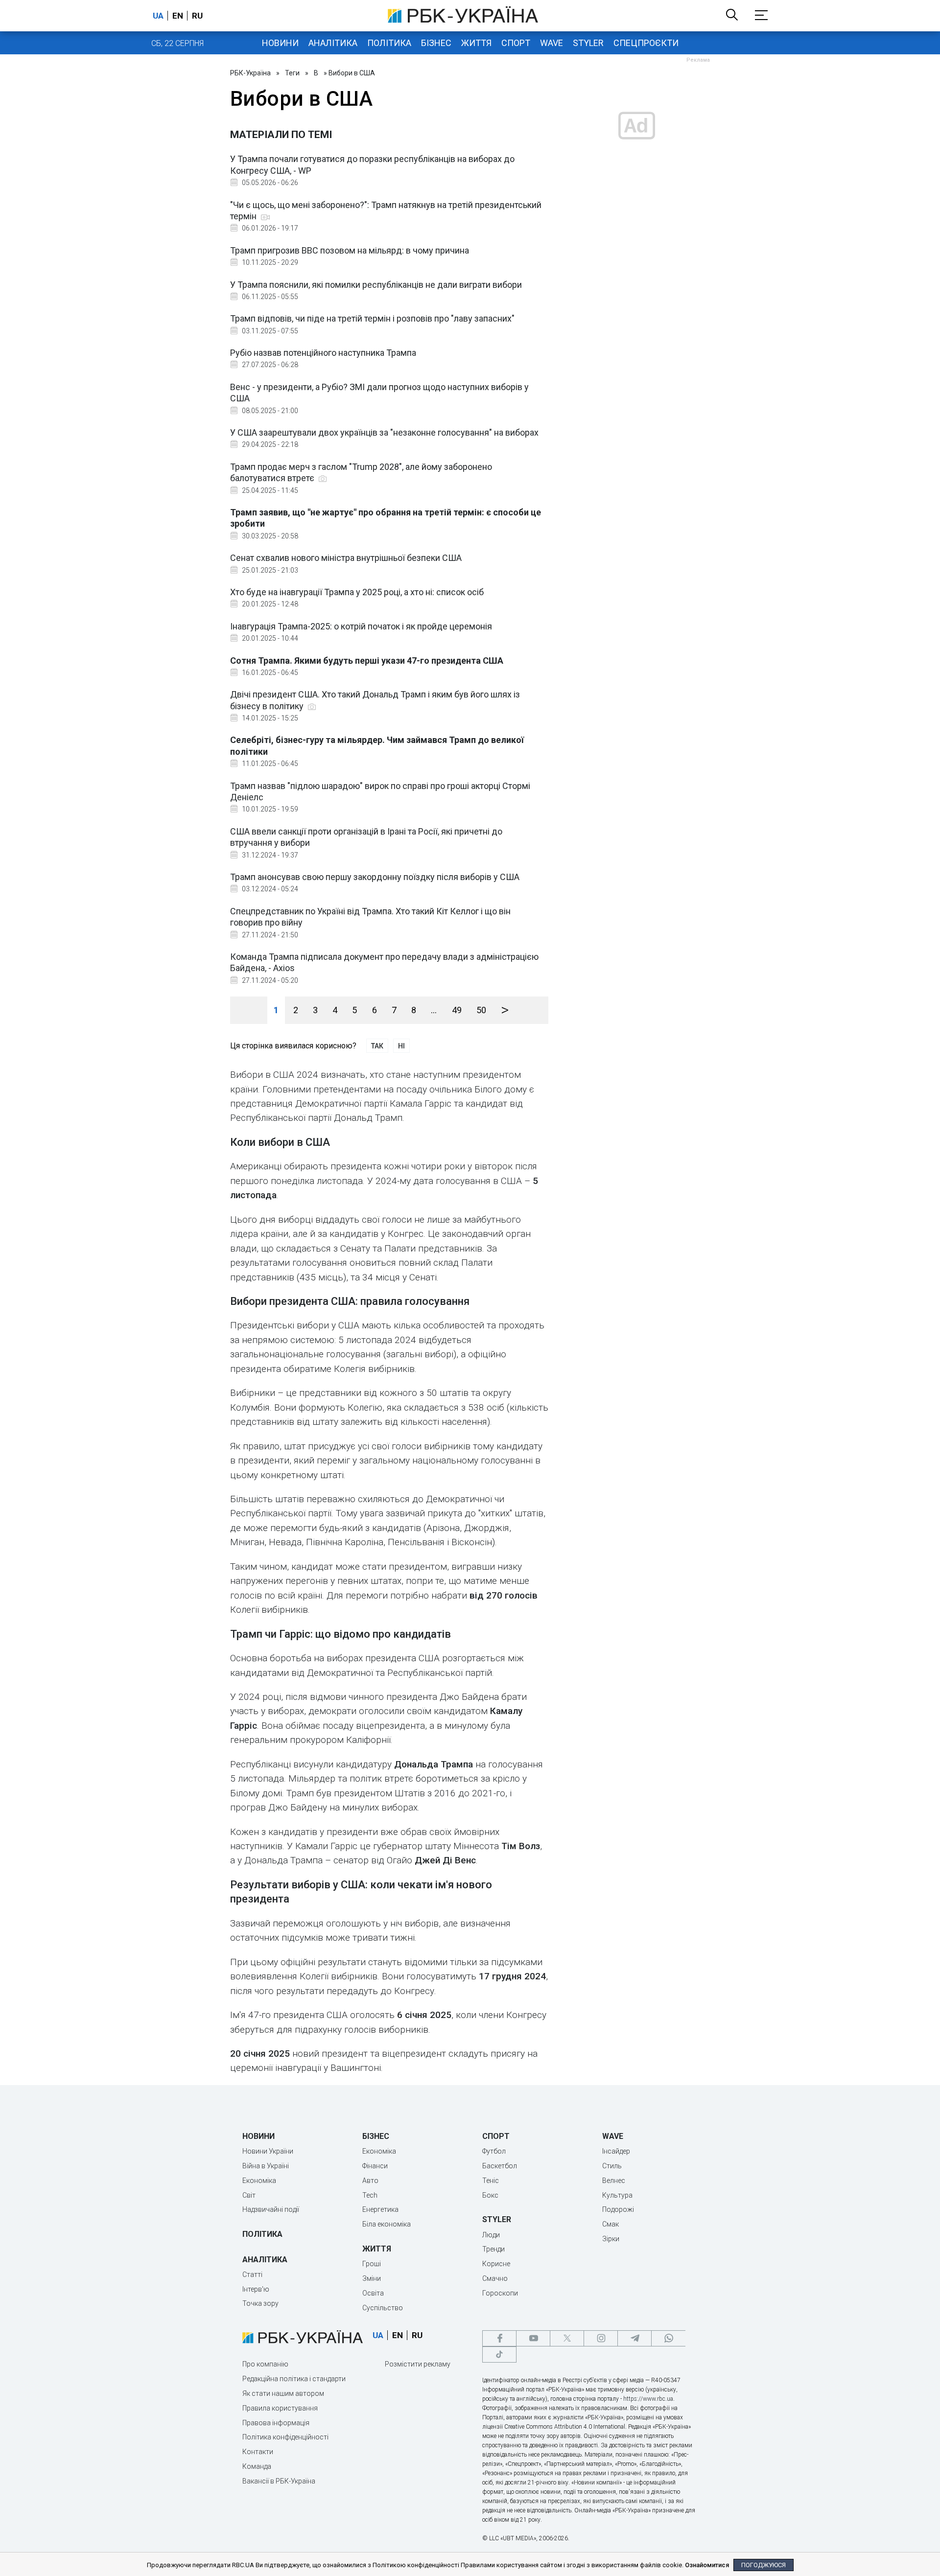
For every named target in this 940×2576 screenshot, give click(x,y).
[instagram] (601, 2338)
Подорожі (618, 2209)
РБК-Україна (250, 73)
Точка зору (260, 2303)
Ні (401, 1046)
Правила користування (280, 2408)
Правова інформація (276, 2423)
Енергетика (380, 2209)
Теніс (491, 2181)
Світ (249, 2195)
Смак (611, 2224)
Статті (252, 2274)
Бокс (490, 2195)
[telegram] (634, 2338)
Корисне (496, 2264)
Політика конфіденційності (285, 2437)
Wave (552, 43)
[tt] (499, 2355)
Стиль (612, 2166)
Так (377, 1046)
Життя (476, 43)
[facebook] (499, 2338)
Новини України (268, 2151)
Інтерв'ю (256, 2289)
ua (158, 16)
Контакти (258, 2452)
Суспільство (383, 2308)
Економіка (259, 2181)
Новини (280, 43)
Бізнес (436, 43)
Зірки (611, 2239)
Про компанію (265, 2364)
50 (481, 1010)
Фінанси (375, 2166)
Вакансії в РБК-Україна (279, 2481)
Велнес (614, 2181)
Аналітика (333, 43)
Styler (588, 43)
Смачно (495, 2278)
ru (197, 16)
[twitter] (567, 2338)
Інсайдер (616, 2151)
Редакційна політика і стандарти (294, 2379)
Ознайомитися (707, 2565)
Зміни (372, 2278)
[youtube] (533, 2338)
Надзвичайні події (271, 2209)
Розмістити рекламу (418, 2364)
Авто (370, 2181)
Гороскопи (500, 2293)
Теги (292, 73)
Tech (370, 2195)
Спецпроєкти (646, 43)
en (178, 16)
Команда (257, 2466)
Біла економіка (387, 2224)
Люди (491, 2235)
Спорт (516, 43)
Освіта (373, 2293)
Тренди (493, 2249)
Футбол (494, 2151)
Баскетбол (500, 2166)
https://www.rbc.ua (648, 2399)
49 (457, 1010)
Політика (389, 43)
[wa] (668, 2338)
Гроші (372, 2264)
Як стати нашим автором (283, 2393)
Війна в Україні (266, 2166)
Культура (617, 2195)
